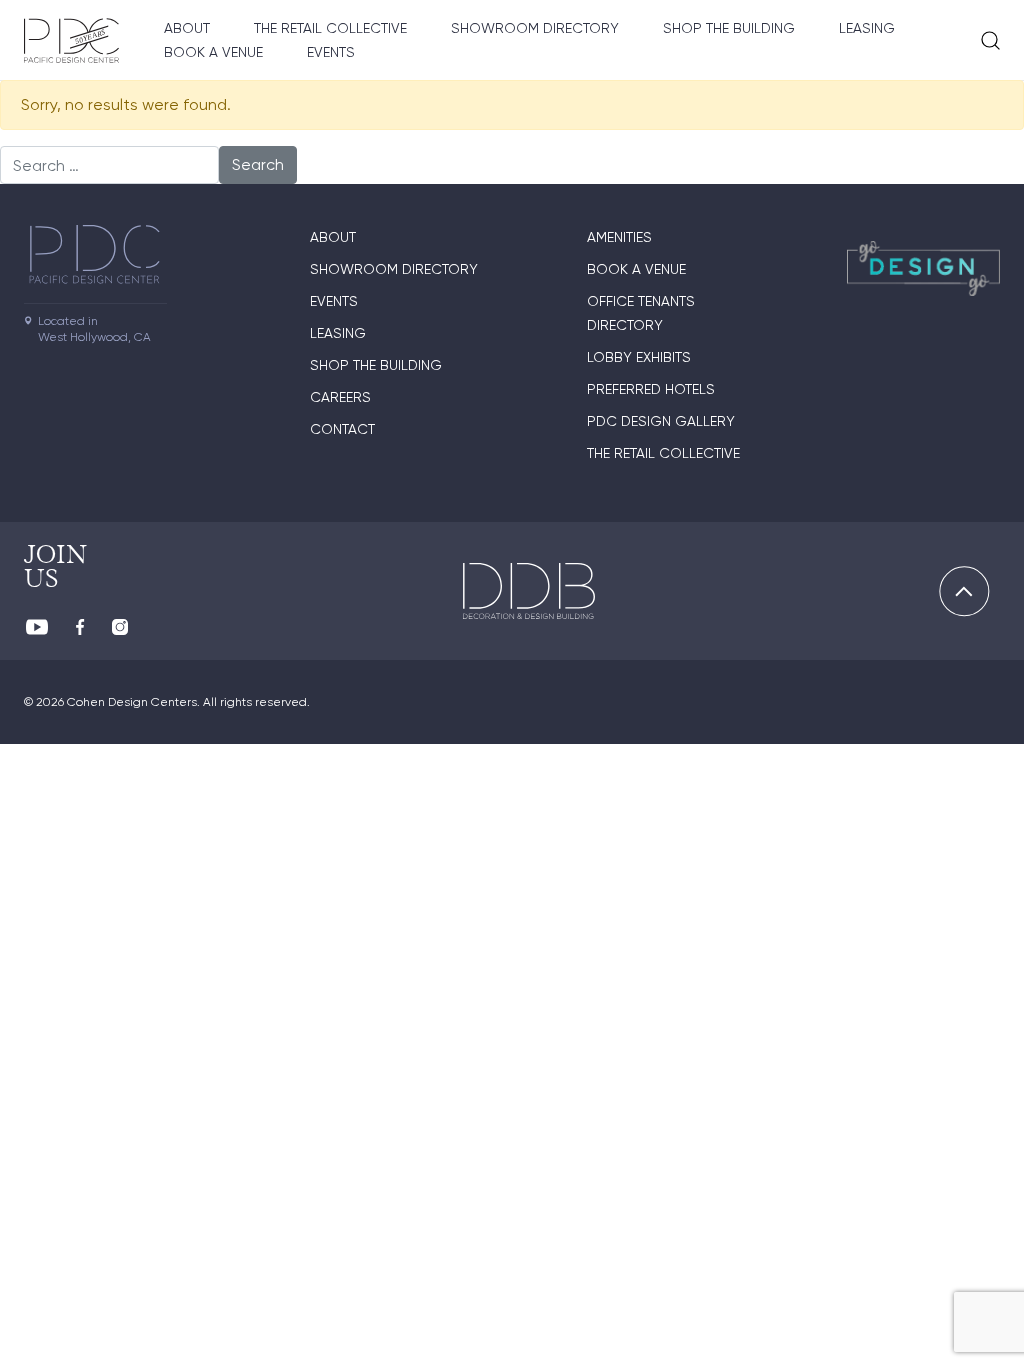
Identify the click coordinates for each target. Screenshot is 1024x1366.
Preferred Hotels (651, 389)
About (187, 28)
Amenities (619, 237)
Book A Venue (213, 52)
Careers (340, 397)
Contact (342, 429)
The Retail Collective (330, 28)
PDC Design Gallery (661, 421)
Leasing (867, 28)
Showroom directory (535, 28)
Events (331, 52)
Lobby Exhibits (639, 357)
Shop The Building (729, 28)
